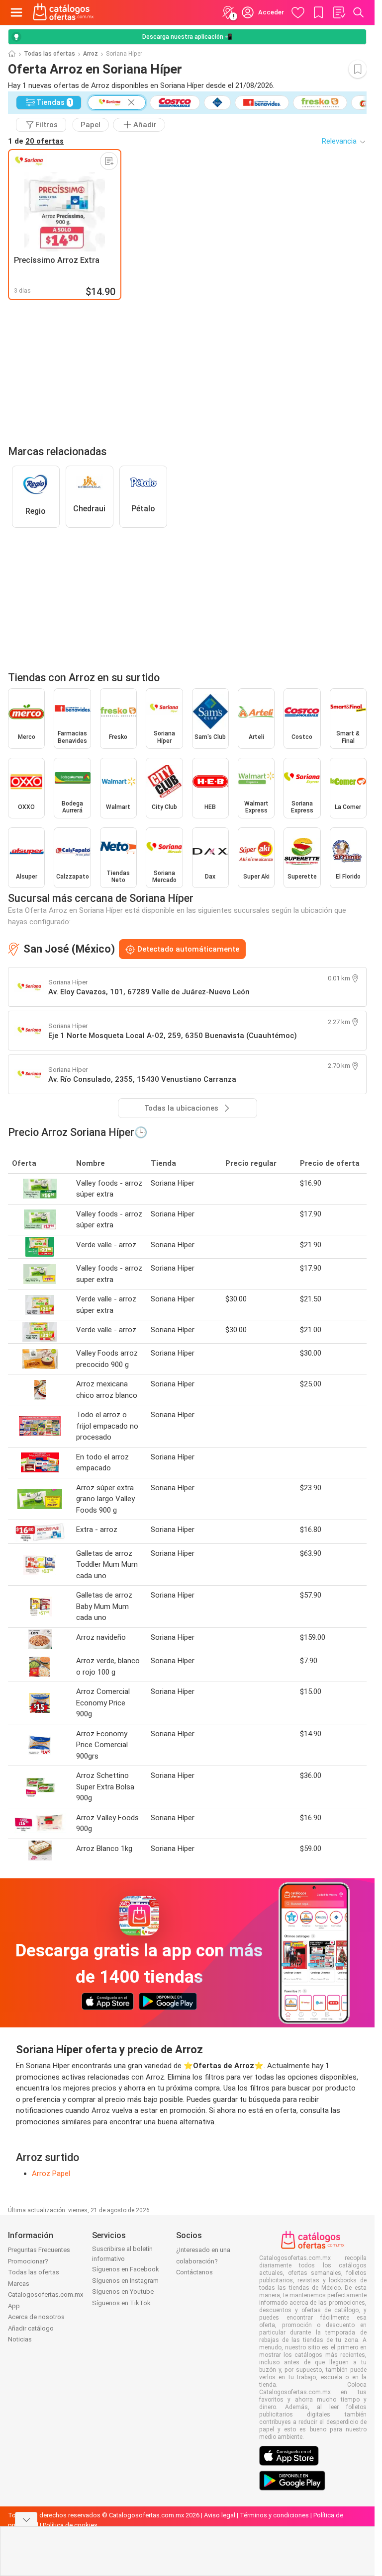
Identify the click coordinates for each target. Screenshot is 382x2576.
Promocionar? (28, 2261)
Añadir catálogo (31, 2328)
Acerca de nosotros (36, 2317)
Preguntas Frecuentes (39, 2250)
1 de (36, 141)
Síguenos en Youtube (123, 2292)
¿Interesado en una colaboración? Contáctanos (203, 2261)
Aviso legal (220, 2515)
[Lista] (339, 12)
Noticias (20, 2339)
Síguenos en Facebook (126, 2269)
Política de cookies (70, 2525)
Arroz (91, 54)
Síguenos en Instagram (125, 2281)
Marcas (19, 2284)
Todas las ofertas (49, 54)
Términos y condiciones (274, 2515)
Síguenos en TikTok (121, 2303)
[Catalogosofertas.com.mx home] (63, 12)
